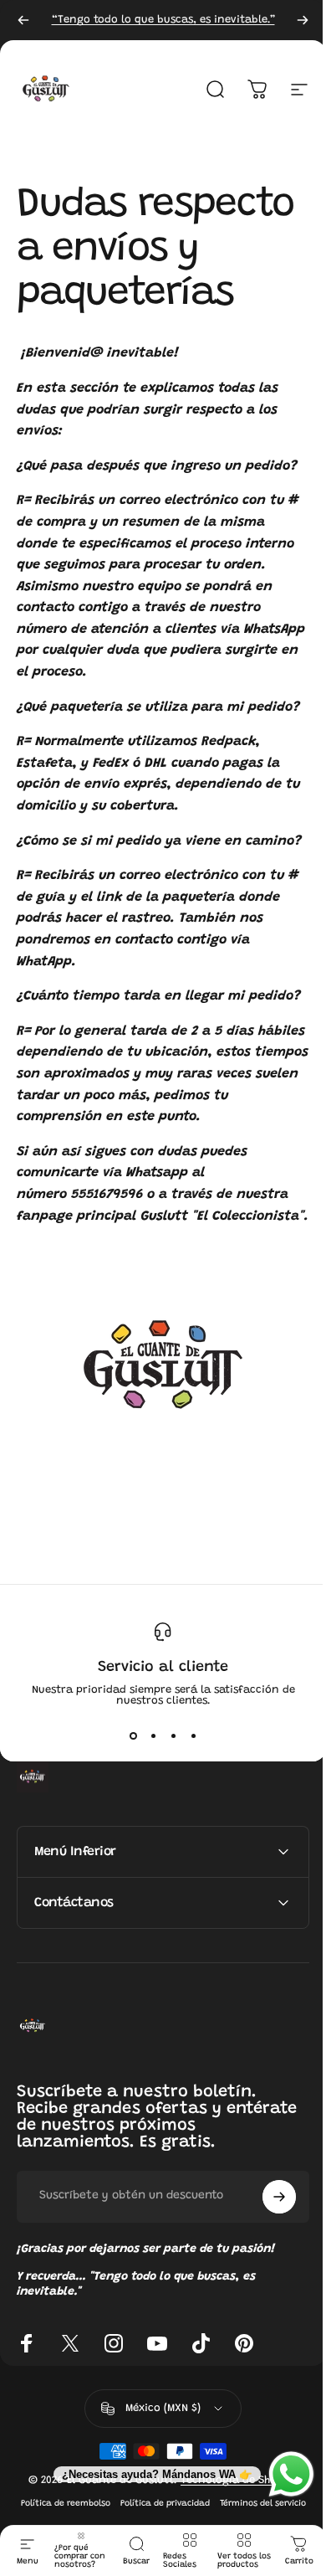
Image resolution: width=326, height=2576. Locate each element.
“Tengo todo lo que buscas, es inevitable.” (163, 20)
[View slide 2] (153, 1736)
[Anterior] (23, 20)
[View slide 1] (133, 1736)
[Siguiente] (303, 20)
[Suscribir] (267, 2282)
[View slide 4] (193, 1736)
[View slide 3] (173, 1736)
